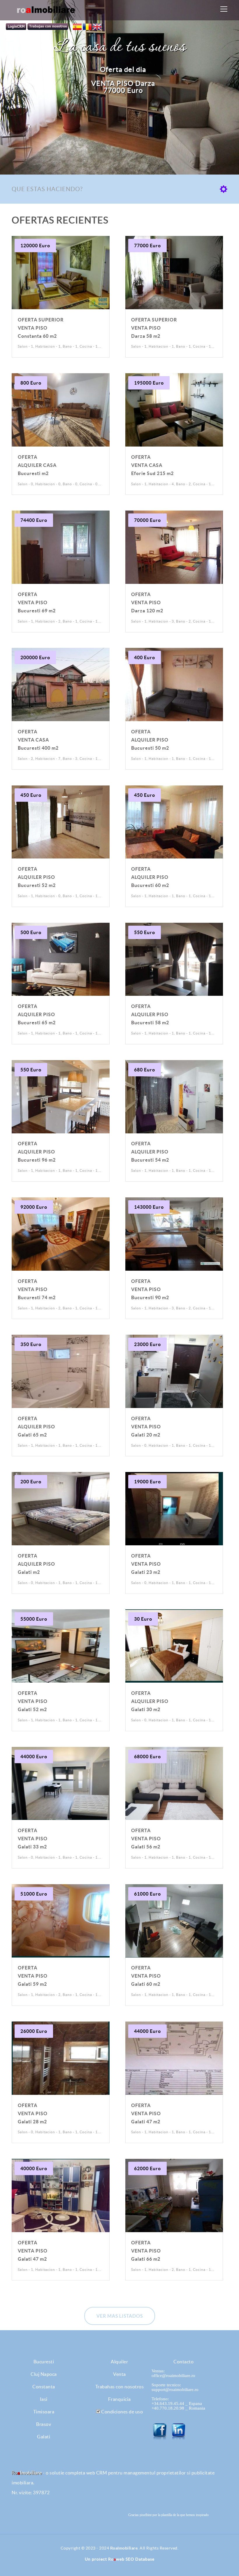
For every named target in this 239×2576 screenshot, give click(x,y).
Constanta (44, 2387)
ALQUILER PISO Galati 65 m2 (36, 1427)
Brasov (44, 2424)
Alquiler (119, 2362)
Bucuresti (44, 2362)
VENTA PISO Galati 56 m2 (146, 1839)
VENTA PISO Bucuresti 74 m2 (37, 1289)
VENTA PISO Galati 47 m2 (146, 2113)
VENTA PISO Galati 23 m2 (146, 1564)
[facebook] (160, 2432)
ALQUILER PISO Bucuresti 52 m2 (37, 877)
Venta (119, 2374)
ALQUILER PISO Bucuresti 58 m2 (150, 1014)
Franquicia (119, 2399)
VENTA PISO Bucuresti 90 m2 (150, 1289)
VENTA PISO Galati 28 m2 (33, 2113)
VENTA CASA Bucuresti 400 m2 (38, 740)
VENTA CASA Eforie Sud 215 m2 (152, 465)
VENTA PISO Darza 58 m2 (154, 328)
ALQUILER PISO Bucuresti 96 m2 (37, 1152)
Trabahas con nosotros (120, 2387)
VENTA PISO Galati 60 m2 (146, 1976)
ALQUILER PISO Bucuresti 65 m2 (37, 1014)
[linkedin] (179, 2432)
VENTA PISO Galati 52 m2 (33, 1701)
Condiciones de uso (122, 2412)
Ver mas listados (120, 2316)
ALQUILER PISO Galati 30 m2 (150, 1701)
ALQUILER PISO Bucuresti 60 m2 (150, 877)
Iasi (44, 2399)
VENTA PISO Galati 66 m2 (146, 2251)
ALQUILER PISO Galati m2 (36, 1564)
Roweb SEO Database (131, 2559)
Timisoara (44, 2412)
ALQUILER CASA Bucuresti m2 (37, 465)
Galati (44, 2437)
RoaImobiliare (124, 2548)
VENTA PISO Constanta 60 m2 (41, 328)
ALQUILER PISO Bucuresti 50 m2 (150, 740)
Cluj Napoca (44, 2374)
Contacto (183, 2362)
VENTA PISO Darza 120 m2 (147, 602)
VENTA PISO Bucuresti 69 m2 (37, 602)
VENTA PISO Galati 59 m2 (33, 1976)
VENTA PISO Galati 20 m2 (146, 1427)
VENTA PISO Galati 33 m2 (33, 1839)
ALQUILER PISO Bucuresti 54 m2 (150, 1152)
